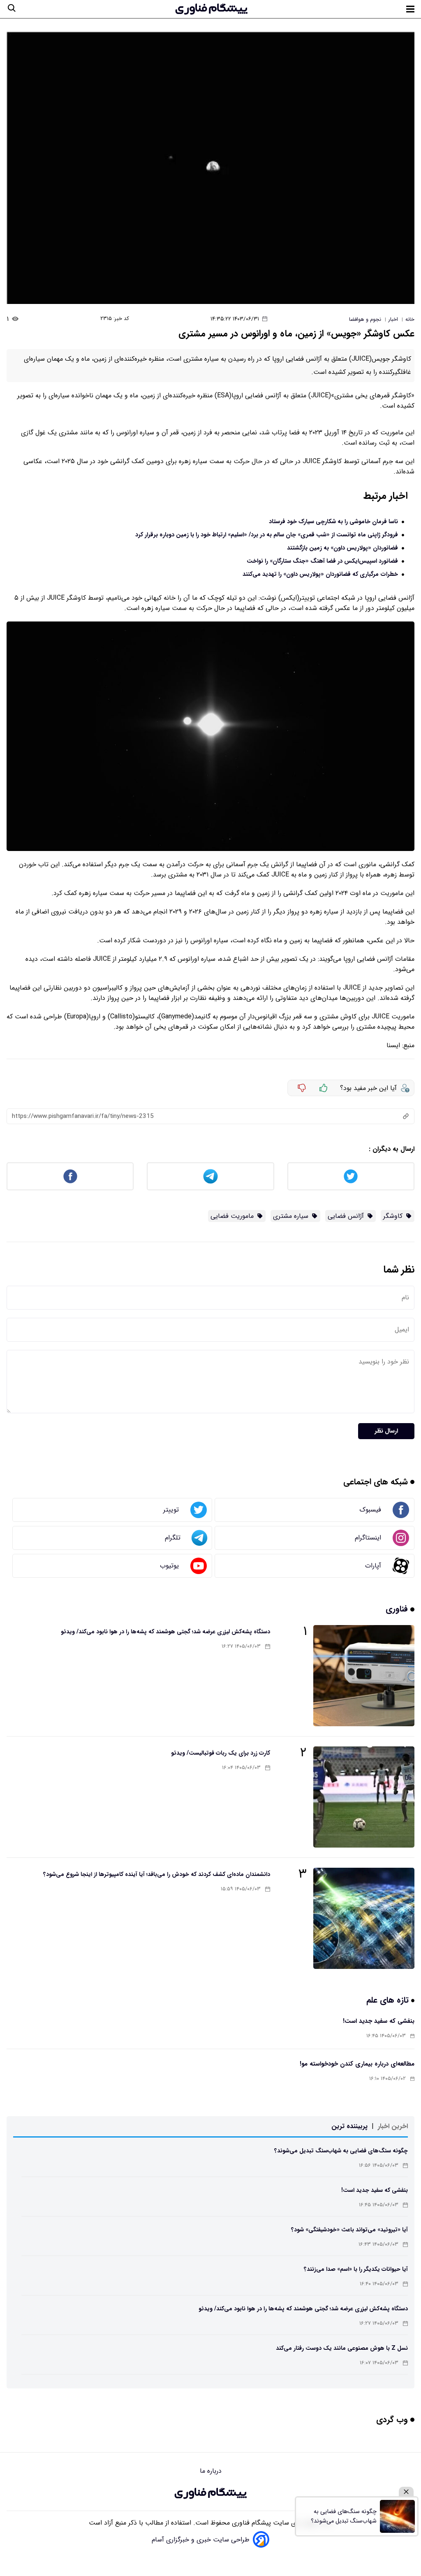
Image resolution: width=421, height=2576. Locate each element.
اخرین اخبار (393, 2126)
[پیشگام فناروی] (210, 2493)
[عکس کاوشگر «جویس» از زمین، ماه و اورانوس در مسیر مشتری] (210, 168)
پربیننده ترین (349, 2126)
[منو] (410, 9)
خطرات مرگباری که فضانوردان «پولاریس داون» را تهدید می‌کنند (320, 574)
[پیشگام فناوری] (211, 9)
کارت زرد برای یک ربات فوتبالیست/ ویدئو (221, 1753)
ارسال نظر (386, 1431)
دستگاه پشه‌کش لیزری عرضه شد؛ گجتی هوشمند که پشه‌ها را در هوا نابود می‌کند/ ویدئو (165, 1632)
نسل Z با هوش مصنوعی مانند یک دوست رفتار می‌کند (342, 2348)
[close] (406, 2492)
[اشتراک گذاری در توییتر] (351, 1176)
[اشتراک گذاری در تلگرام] (210, 1176)
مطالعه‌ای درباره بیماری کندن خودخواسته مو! (357, 2064)
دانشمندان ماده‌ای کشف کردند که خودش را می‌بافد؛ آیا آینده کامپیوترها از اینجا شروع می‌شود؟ (157, 1874)
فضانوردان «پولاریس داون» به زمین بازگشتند (342, 548)
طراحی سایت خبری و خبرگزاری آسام (201, 2540)
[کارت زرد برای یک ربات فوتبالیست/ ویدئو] (364, 1797)
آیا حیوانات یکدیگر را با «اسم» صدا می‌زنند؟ (356, 2269)
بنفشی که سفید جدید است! (379, 2021)
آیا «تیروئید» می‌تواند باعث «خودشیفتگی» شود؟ (349, 2230)
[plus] (324, 1088)
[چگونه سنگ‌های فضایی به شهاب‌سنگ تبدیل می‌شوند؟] (397, 2516)
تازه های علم (389, 2000)
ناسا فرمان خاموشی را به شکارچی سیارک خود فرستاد (333, 522)
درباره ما (211, 2471)
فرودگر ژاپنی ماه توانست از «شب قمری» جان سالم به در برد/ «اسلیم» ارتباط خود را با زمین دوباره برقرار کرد (267, 535)
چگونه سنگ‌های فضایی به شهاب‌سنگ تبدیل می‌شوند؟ (341, 2151)
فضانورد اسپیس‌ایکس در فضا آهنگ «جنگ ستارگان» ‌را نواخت (322, 561)
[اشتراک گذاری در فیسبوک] (70, 1176)
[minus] (302, 1088)
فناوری (398, 1609)
